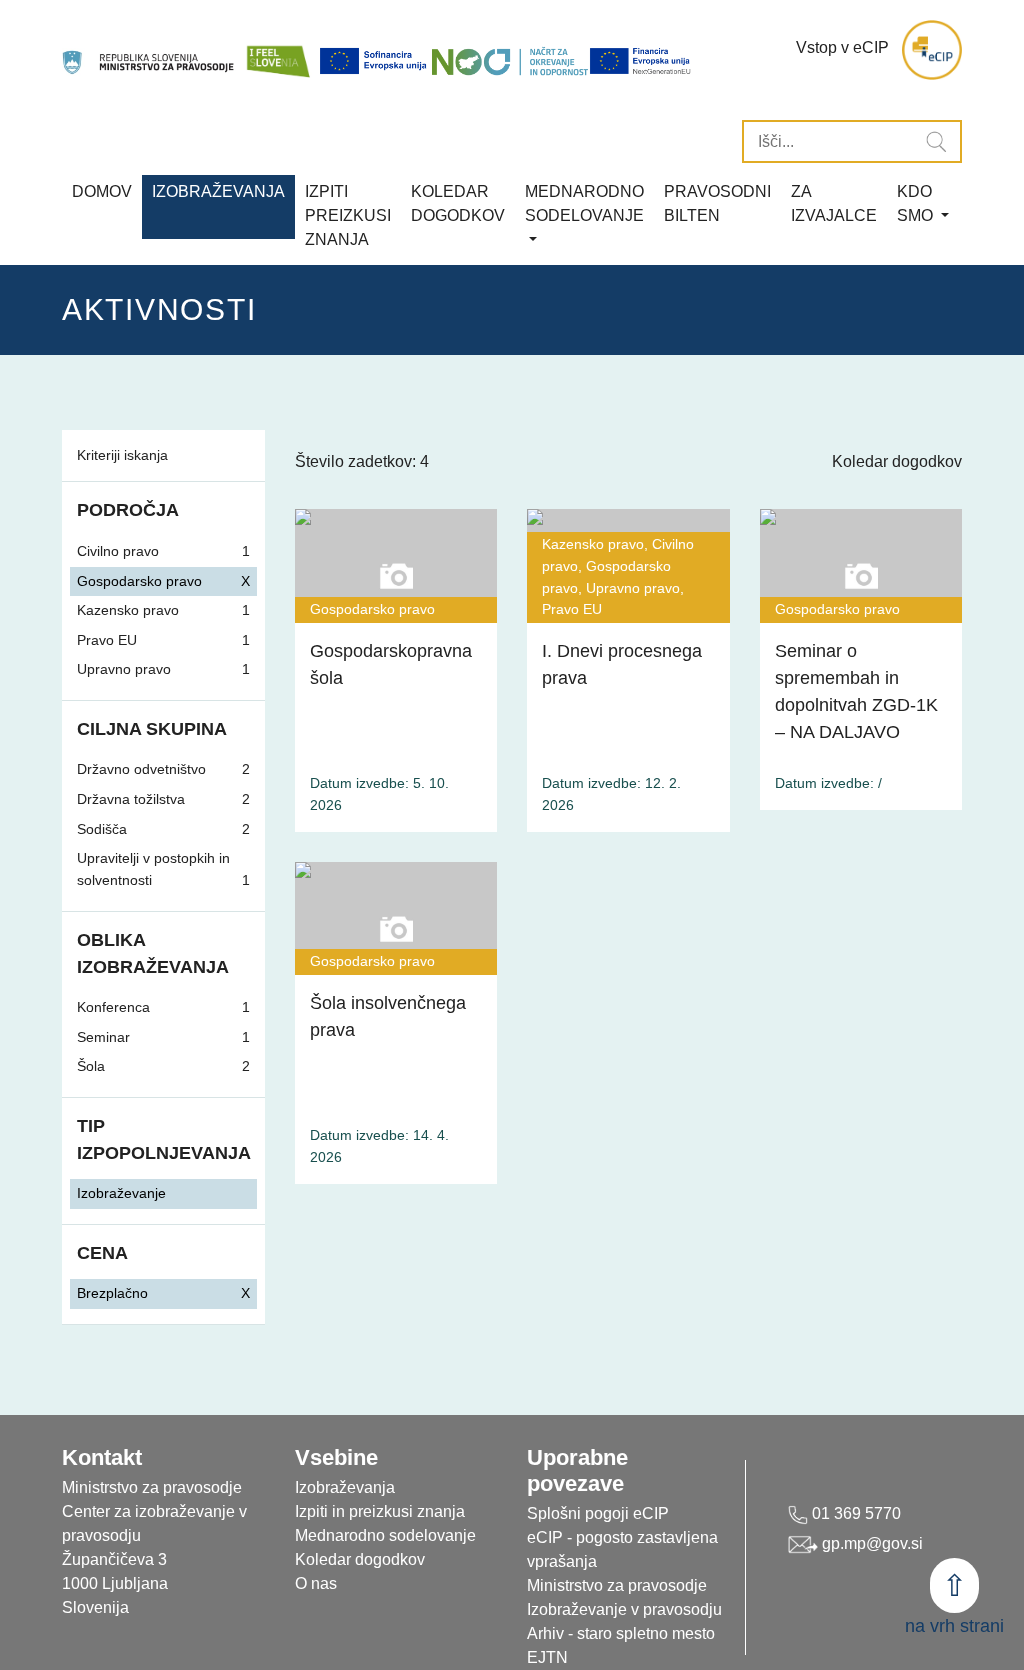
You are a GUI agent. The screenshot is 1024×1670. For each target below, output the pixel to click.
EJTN (547, 1657)
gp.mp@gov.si (870, 1543)
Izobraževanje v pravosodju (624, 1609)
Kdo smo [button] (917, 203)
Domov (102, 191)
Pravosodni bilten (717, 203)
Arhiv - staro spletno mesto (621, 1633)
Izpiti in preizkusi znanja (380, 1511)
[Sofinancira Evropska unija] (375, 61)
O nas (316, 1583)
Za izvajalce (834, 203)
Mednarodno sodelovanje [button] (584, 203)
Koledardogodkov (458, 203)
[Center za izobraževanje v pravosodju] (149, 50)
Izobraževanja (218, 191)
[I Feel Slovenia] (278, 50)
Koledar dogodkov (897, 461)
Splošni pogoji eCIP (598, 1513)
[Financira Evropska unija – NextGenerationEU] (641, 61)
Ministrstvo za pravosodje (617, 1585)
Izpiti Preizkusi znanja (348, 215)
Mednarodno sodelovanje (385, 1535)
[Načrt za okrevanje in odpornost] (510, 61)
